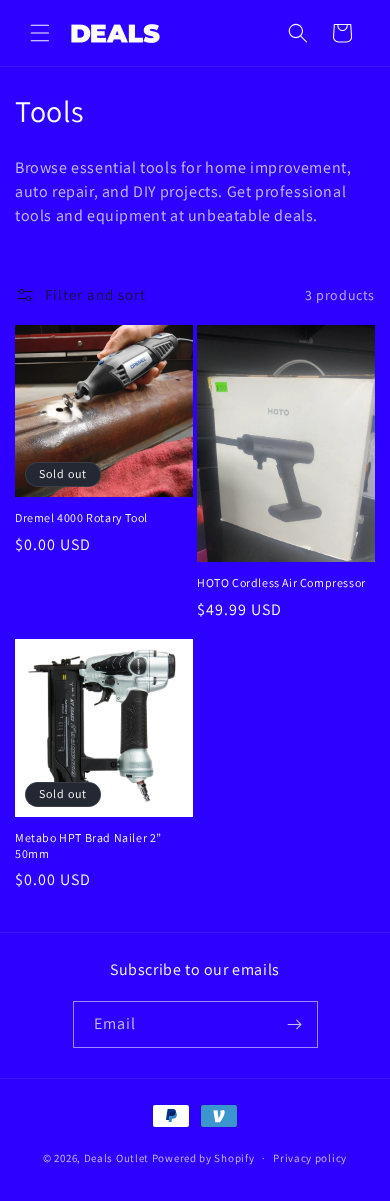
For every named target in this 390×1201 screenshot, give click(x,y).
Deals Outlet (116, 1158)
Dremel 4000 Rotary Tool (81, 517)
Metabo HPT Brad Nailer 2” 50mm (88, 845)
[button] (40, 33)
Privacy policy (310, 1158)
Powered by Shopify (203, 1158)
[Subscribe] (295, 1024)
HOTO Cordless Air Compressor (281, 582)
